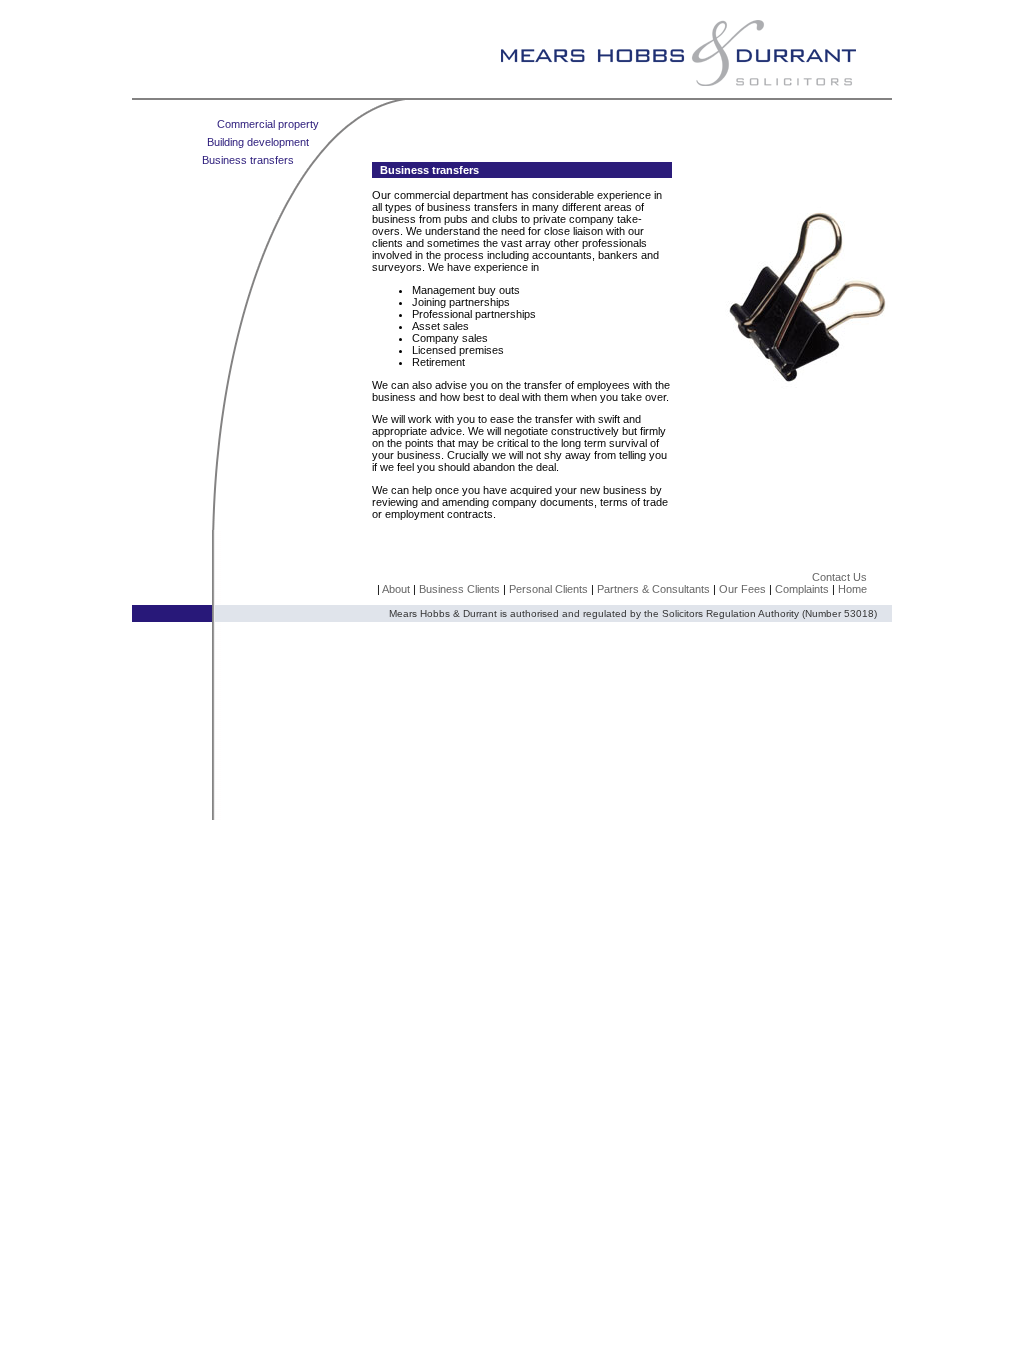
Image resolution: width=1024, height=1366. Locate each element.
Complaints (802, 589)
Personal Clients (550, 589)
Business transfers (248, 160)
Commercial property (268, 124)
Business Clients (461, 589)
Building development (258, 142)
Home (852, 589)
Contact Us (839, 577)
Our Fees (742, 589)
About (396, 589)
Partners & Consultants (653, 589)
